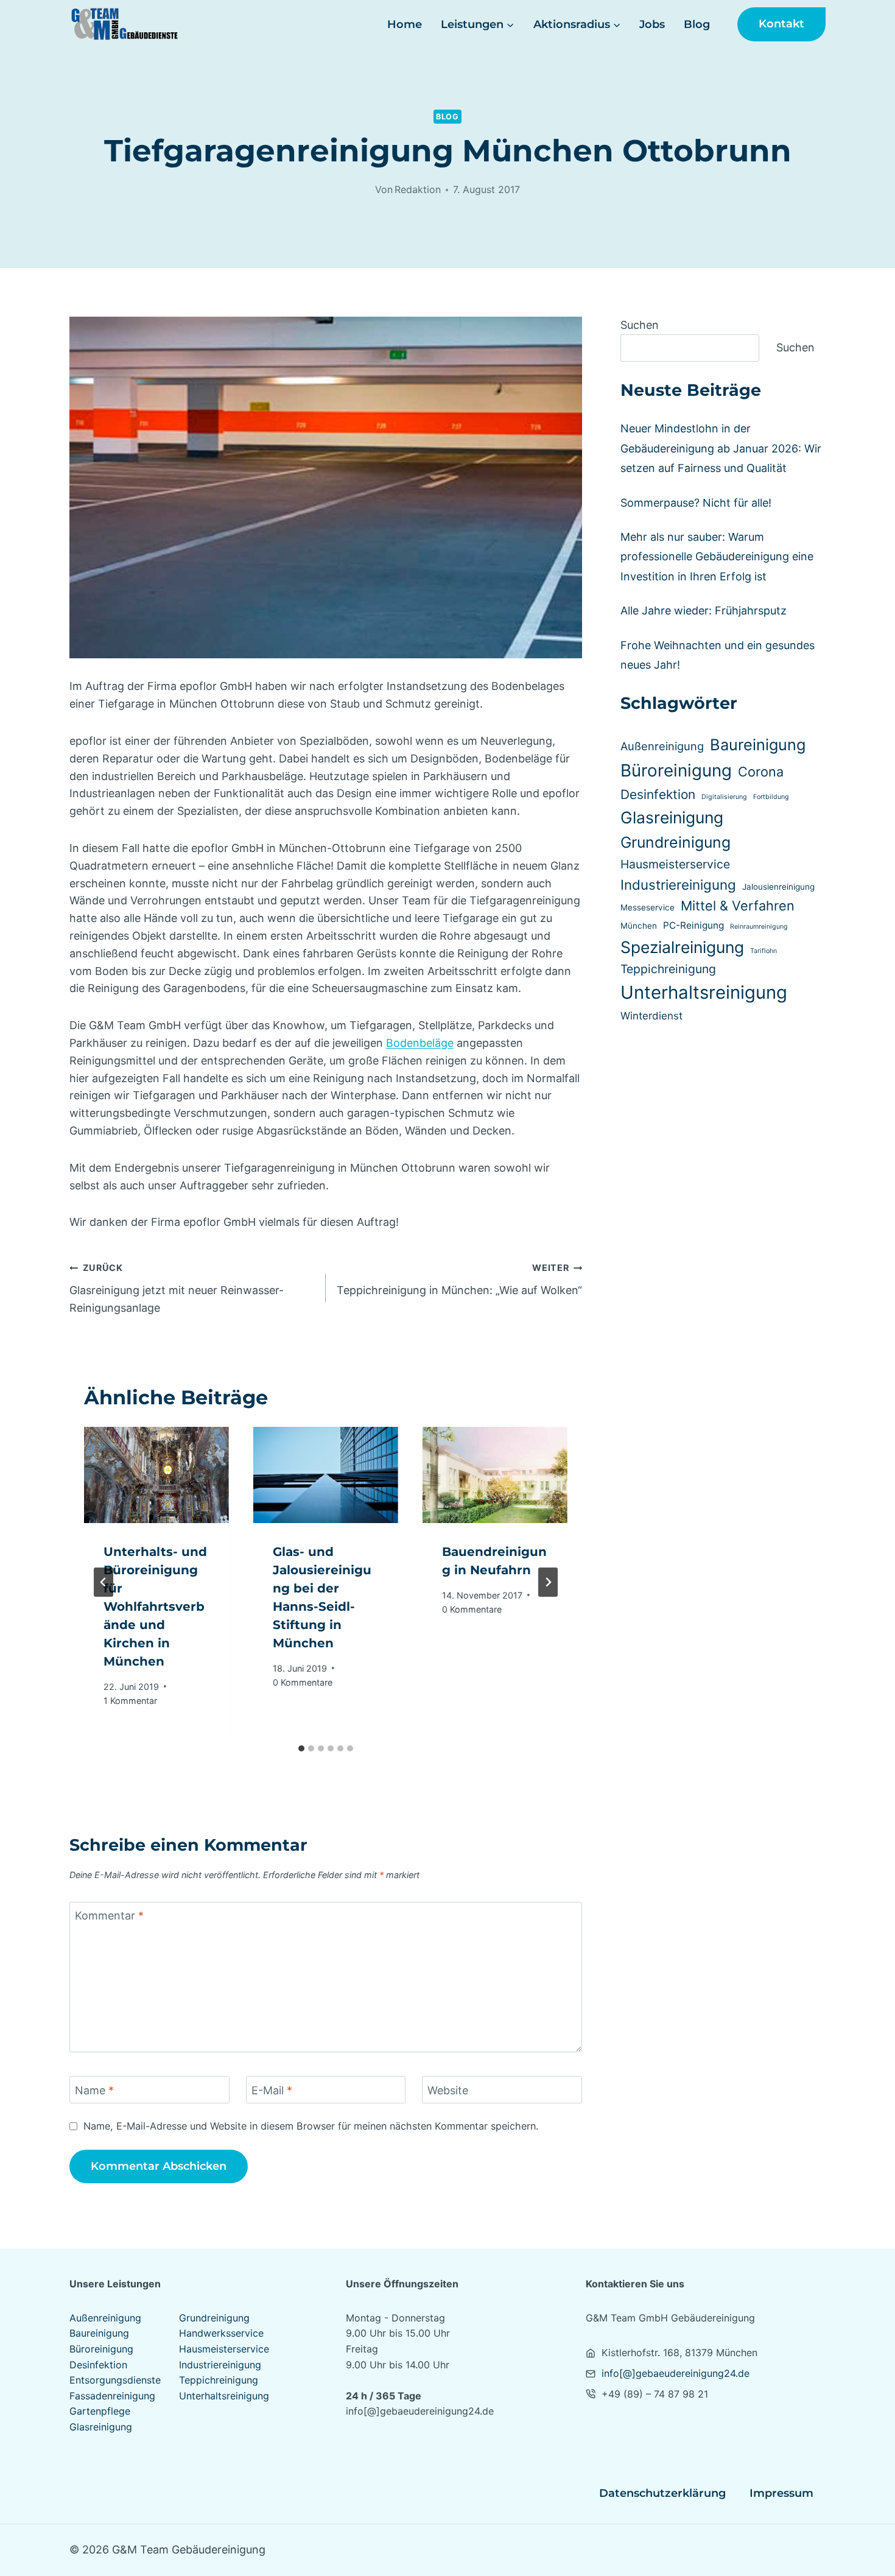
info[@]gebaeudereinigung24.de (676, 2373)
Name (94, 2090)
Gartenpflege (100, 2411)
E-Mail (272, 2090)
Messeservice (648, 907)
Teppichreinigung (668, 969)
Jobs (652, 24)
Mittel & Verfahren (738, 906)
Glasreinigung (672, 817)
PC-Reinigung (693, 925)
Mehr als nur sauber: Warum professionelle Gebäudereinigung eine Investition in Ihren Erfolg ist (717, 557)
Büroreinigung (676, 770)
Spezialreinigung (682, 947)
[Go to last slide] (104, 1582)
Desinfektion (658, 794)
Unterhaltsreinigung (704, 992)
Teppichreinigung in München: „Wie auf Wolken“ (459, 1279)
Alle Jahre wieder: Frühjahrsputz (704, 611)
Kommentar (109, 1916)
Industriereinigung (678, 885)
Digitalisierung (724, 797)
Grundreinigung (676, 842)
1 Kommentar (130, 1701)
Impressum (781, 2493)
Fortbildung (771, 797)
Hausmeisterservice (675, 864)
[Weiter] (548, 1582)
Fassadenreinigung (112, 2396)
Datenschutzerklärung (662, 2493)
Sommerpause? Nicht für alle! (696, 503)
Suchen (640, 325)
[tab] (301, 1748)
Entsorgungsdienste (115, 2380)
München (639, 926)
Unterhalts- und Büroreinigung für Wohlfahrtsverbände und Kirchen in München (155, 1606)
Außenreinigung (662, 746)
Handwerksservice (221, 2333)
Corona (761, 772)
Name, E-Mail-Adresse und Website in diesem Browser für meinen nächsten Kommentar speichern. (311, 2126)
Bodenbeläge (420, 1043)
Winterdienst (651, 1016)
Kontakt (781, 24)
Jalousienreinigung (778, 887)
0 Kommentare (303, 1682)
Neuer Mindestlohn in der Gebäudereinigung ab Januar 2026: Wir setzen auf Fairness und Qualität (721, 448)
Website (448, 2090)
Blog (697, 24)
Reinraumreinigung (759, 927)
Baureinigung (758, 744)
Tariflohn (763, 951)
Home (405, 24)
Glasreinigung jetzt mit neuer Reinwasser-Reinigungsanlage (177, 1288)
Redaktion (418, 189)
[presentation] (156, 1475)
